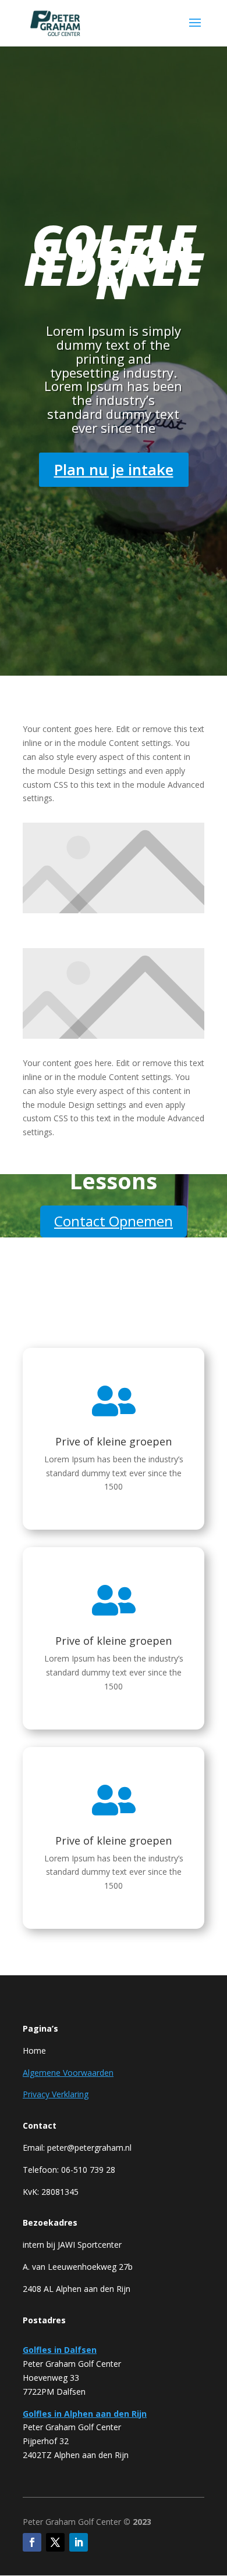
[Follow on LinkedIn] (79, 2542)
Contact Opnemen (114, 1221)
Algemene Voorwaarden (68, 2073)
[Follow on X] (55, 2542)
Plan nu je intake (114, 469)
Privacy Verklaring (56, 2094)
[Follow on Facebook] (32, 2542)
